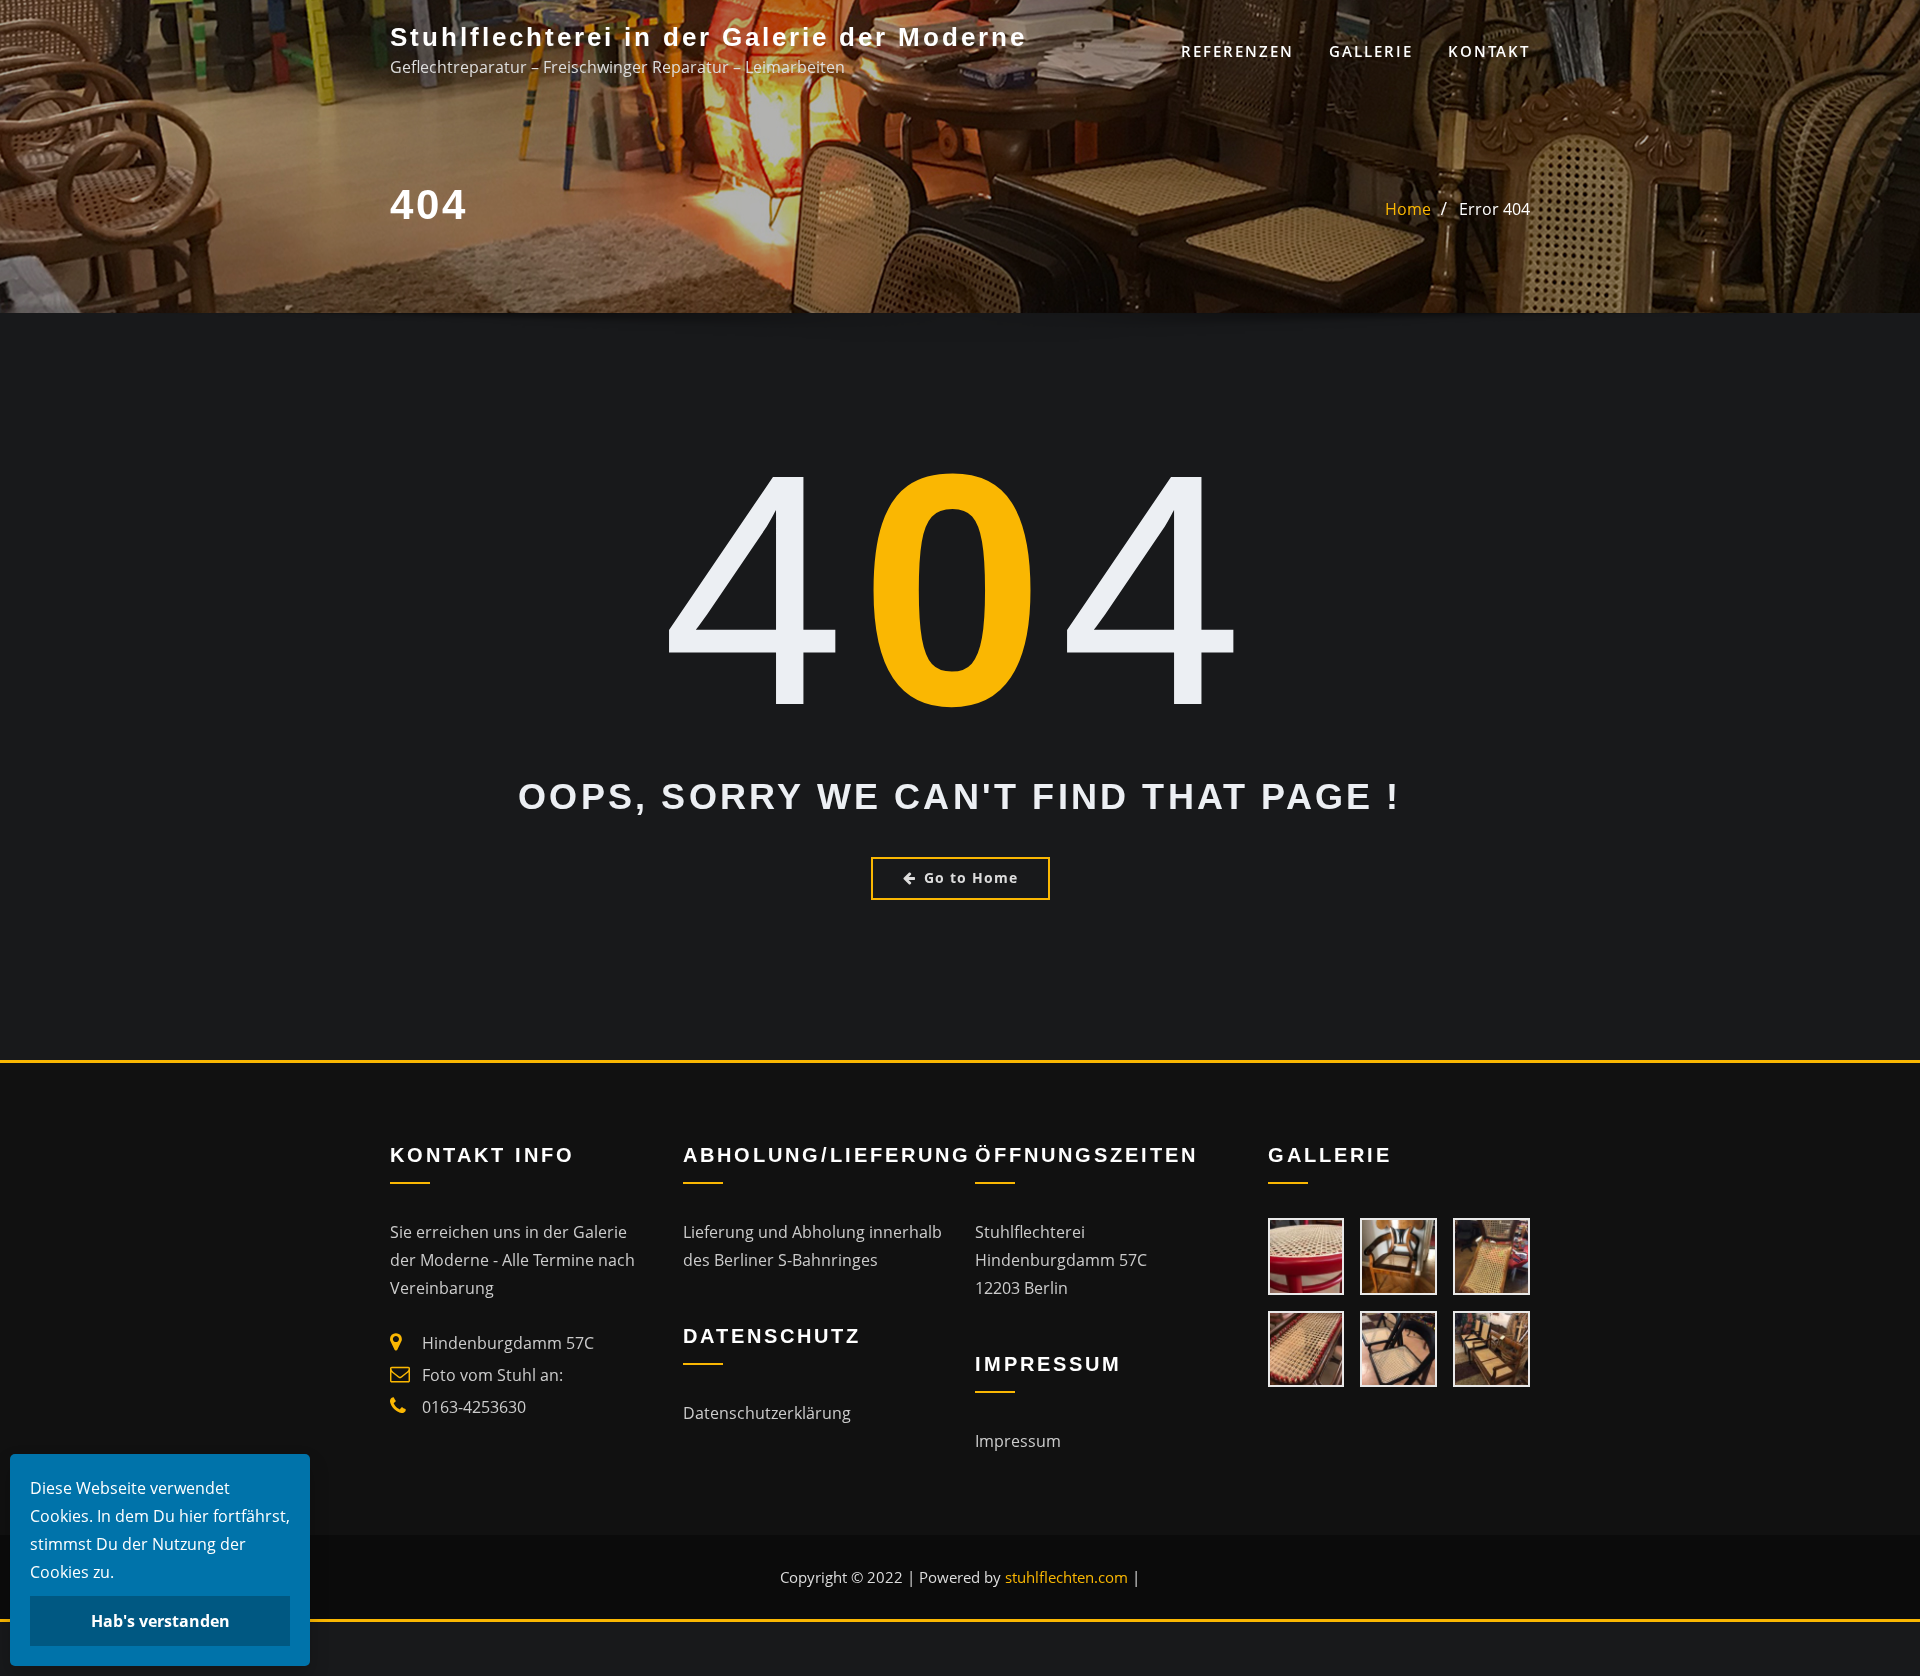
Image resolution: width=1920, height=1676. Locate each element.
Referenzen (1237, 51)
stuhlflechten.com (1066, 1577)
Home (1408, 209)
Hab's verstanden (160, 1621)
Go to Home (971, 877)
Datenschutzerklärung (767, 1413)
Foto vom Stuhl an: (492, 1375)
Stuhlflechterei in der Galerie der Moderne (708, 37)
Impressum (1018, 1441)
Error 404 (1494, 209)
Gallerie (1371, 51)
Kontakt (1489, 51)
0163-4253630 (474, 1407)
